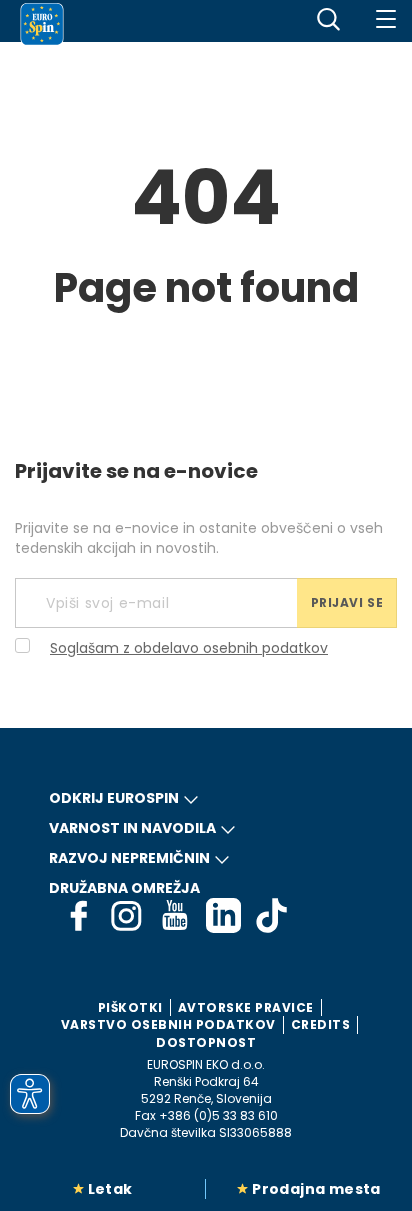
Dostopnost (206, 1042)
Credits (321, 1024)
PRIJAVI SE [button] (347, 602)
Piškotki (130, 1007)
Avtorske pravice (246, 1007)
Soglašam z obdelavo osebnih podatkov (189, 648)
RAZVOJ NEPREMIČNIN (129, 858)
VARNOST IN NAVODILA (132, 828)
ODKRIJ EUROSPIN (114, 798)
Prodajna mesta (316, 1189)
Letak (110, 1189)
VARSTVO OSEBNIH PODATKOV (168, 1024)
